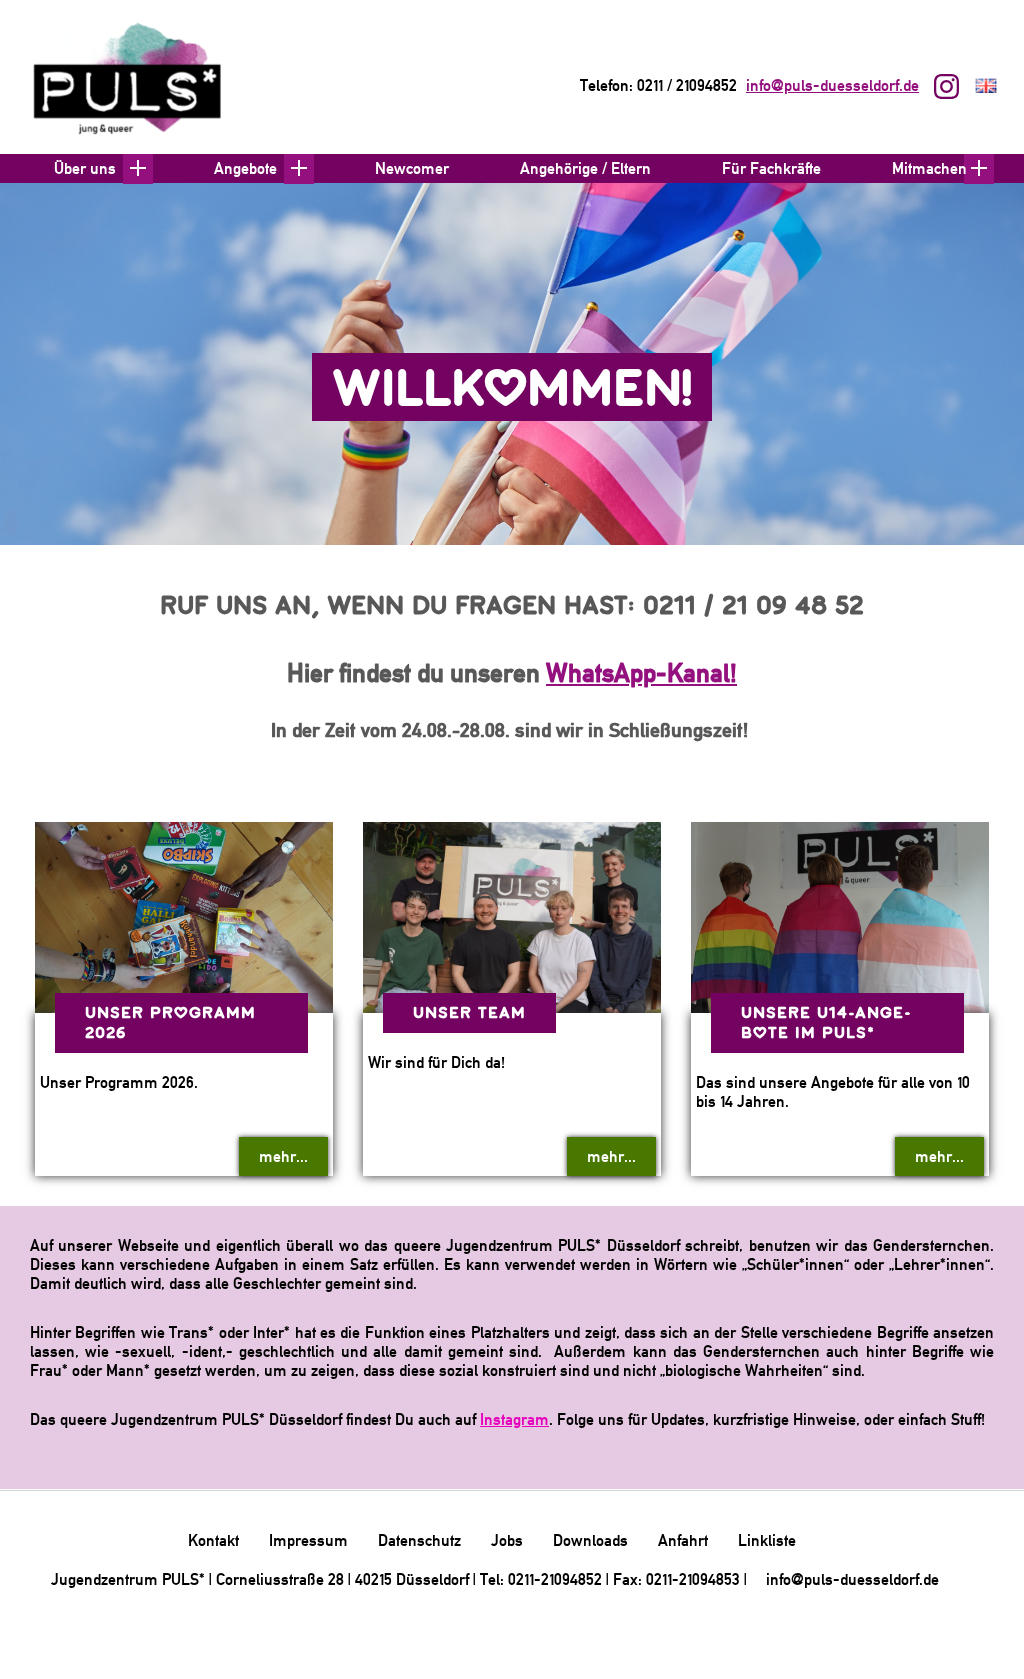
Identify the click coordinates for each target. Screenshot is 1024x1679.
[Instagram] (949, 89)
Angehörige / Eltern (585, 168)
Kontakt (213, 1540)
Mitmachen (929, 168)
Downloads (590, 1540)
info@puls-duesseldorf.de (832, 85)
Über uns (85, 168)
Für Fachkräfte (771, 168)
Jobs (507, 1540)
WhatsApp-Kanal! (641, 672)
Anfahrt (683, 1540)
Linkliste (767, 1540)
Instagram (514, 1419)
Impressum (308, 1540)
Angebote (245, 168)
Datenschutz (419, 1540)
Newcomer (412, 168)
